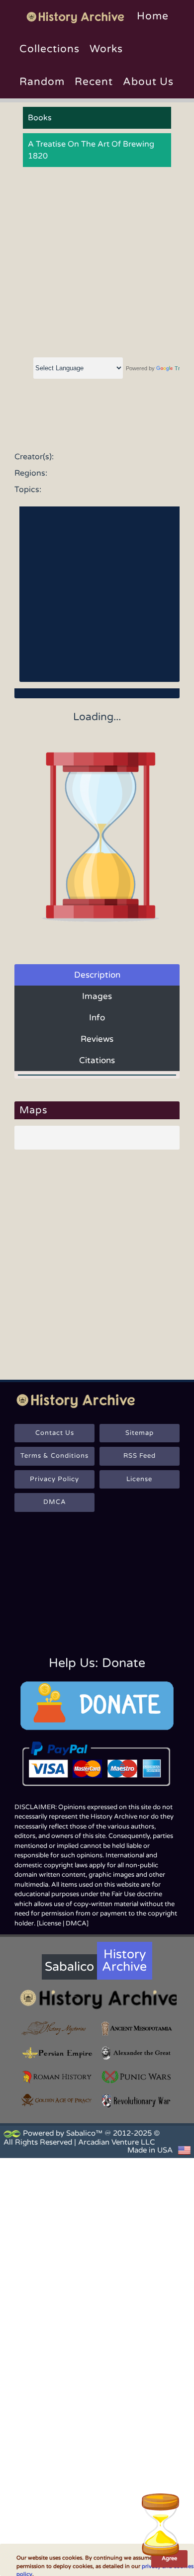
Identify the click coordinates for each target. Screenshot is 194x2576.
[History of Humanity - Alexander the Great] (137, 2053)
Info (97, 1018)
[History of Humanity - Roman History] (57, 2077)
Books (40, 118)
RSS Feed (140, 1456)
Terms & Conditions (54, 1456)
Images (97, 996)
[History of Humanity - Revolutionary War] (137, 2101)
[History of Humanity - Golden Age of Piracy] (57, 2100)
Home (153, 16)
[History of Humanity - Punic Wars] (137, 2077)
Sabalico (69, 1967)
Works (106, 49)
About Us (148, 82)
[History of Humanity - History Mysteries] (57, 2029)
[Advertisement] (97, 263)
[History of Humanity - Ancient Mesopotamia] (137, 2029)
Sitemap (140, 1433)
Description (97, 975)
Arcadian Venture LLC (116, 2142)
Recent (94, 82)
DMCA (55, 1502)
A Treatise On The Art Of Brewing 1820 (91, 150)
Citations (97, 1060)
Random (42, 82)
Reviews (97, 1039)
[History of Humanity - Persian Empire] (57, 2053)
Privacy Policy (54, 1479)
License (139, 1479)
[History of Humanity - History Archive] (97, 1999)
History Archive (124, 1960)
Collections (49, 49)
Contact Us (55, 1433)
